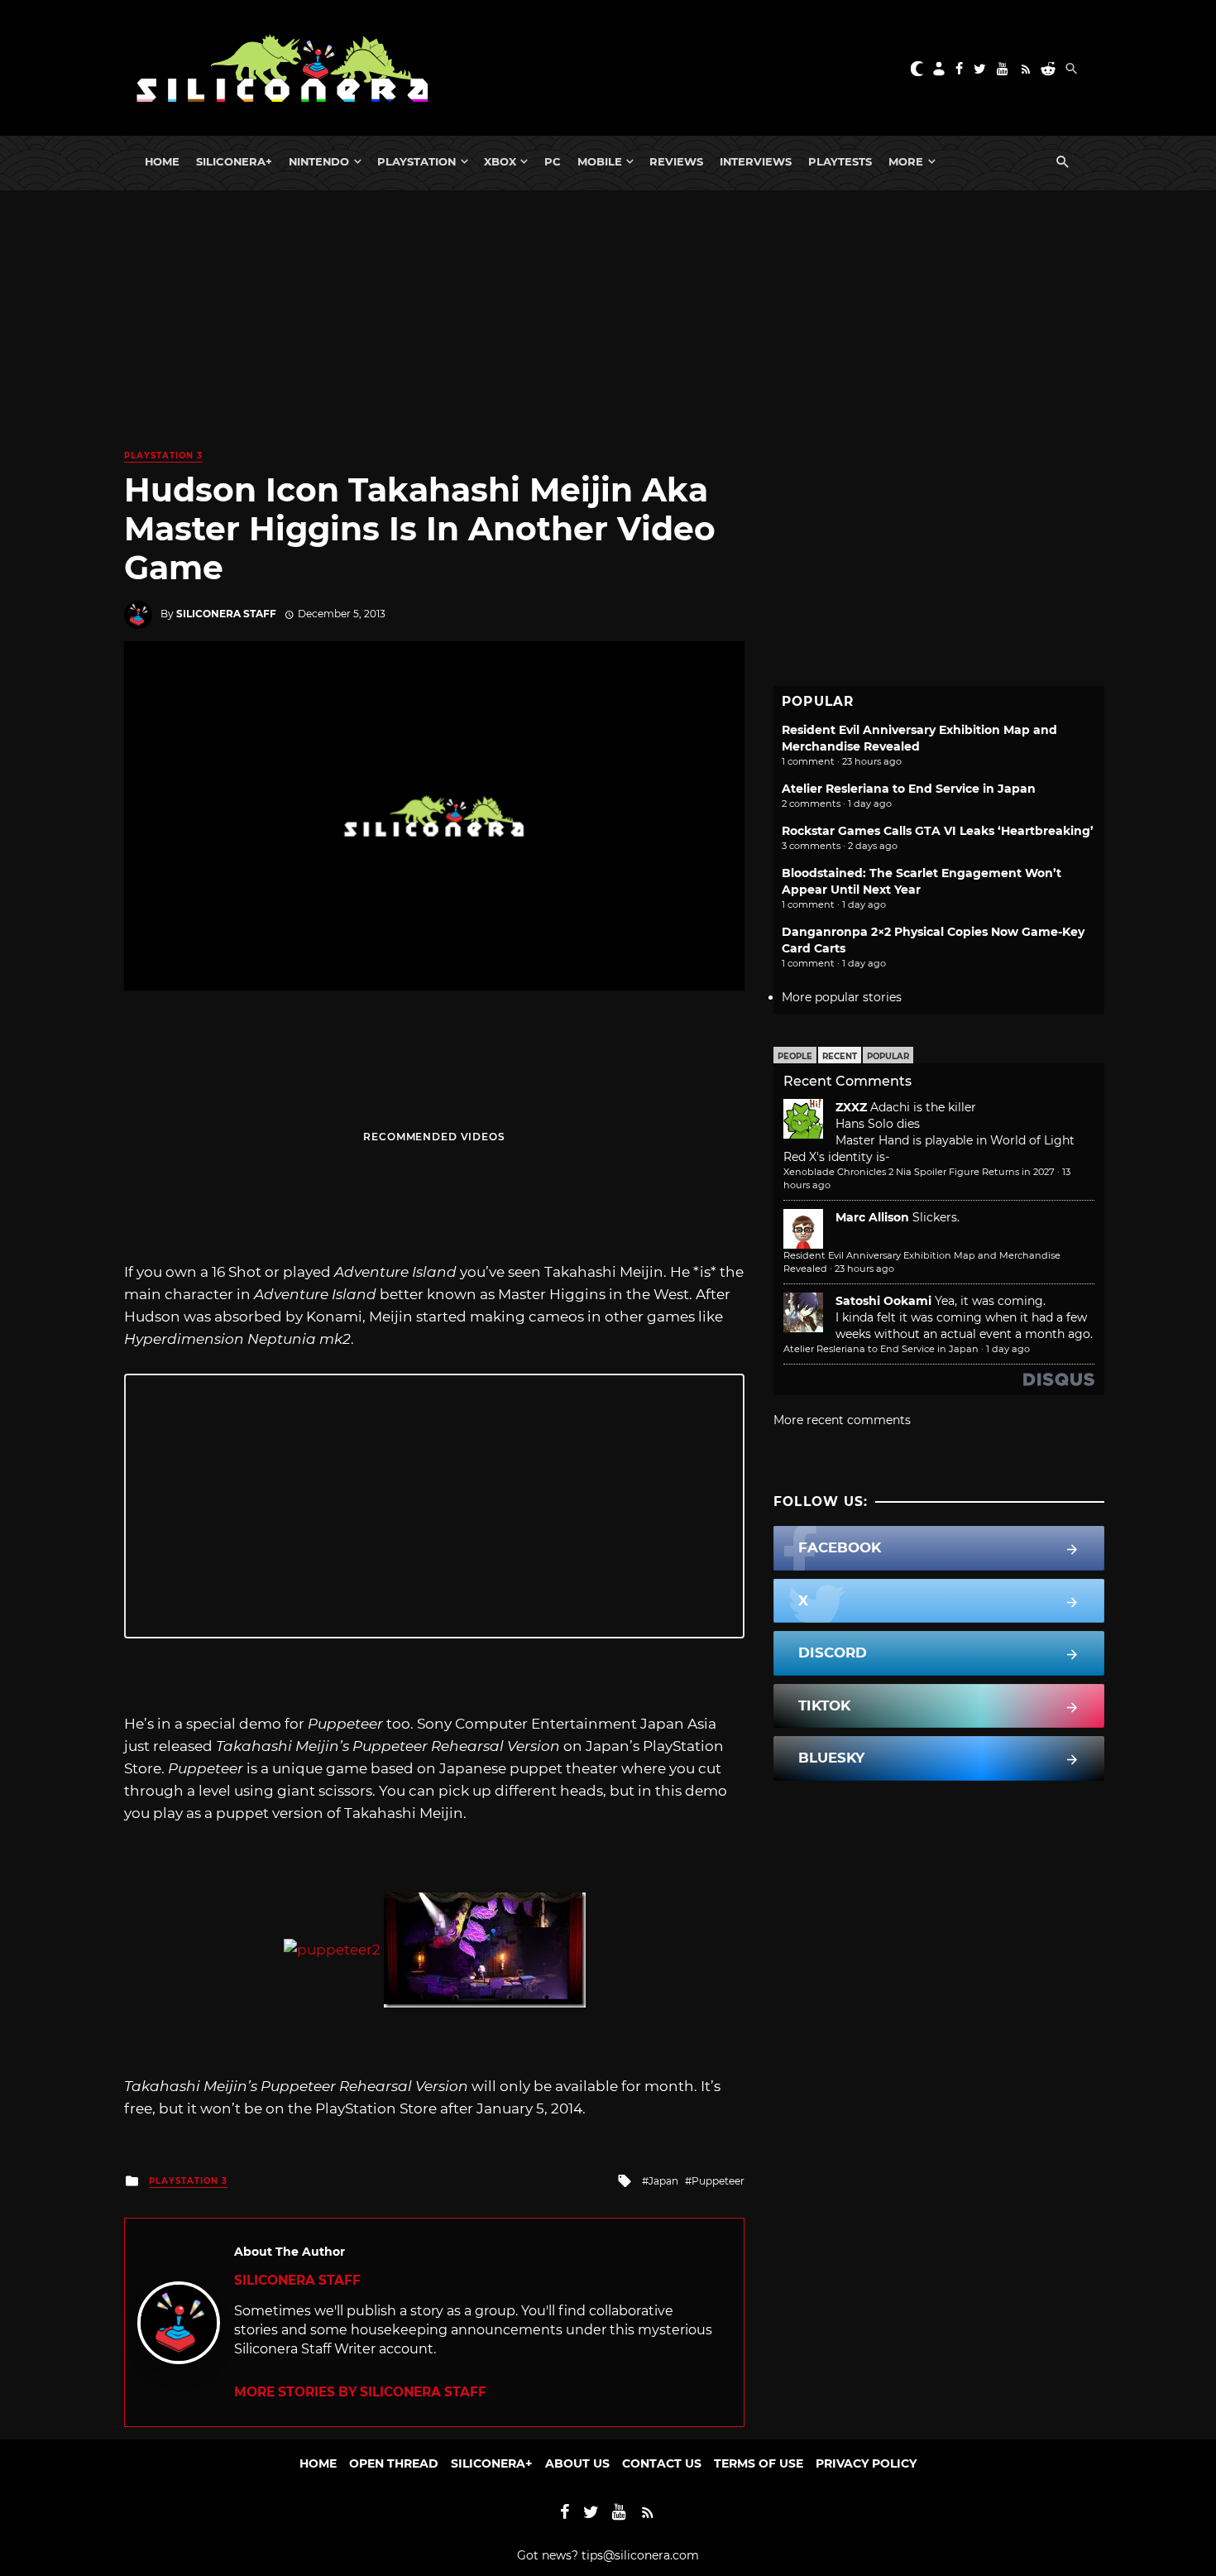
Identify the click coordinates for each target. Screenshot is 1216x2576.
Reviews (676, 161)
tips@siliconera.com (640, 2555)
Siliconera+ (234, 161)
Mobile (600, 161)
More (906, 161)
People (795, 1056)
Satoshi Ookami (883, 1301)
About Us (577, 2463)
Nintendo (319, 161)
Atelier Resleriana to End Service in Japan (909, 789)
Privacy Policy (866, 2463)
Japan (663, 2181)
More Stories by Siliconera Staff (360, 2392)
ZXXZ (851, 1107)
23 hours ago (864, 1269)
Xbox (500, 161)
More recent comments (842, 1420)
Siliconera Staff (226, 614)
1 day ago (1008, 1349)
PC (553, 161)
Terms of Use (759, 2463)
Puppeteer (718, 2181)
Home (162, 161)
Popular (888, 1056)
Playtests (840, 161)
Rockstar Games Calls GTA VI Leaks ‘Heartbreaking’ (938, 831)
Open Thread (394, 2463)
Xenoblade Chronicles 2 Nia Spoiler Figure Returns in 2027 (919, 1172)
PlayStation (417, 161)
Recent (840, 1056)
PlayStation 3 (163, 456)
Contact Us (662, 2463)
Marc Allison (872, 1217)
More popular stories (842, 997)
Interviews (756, 161)
